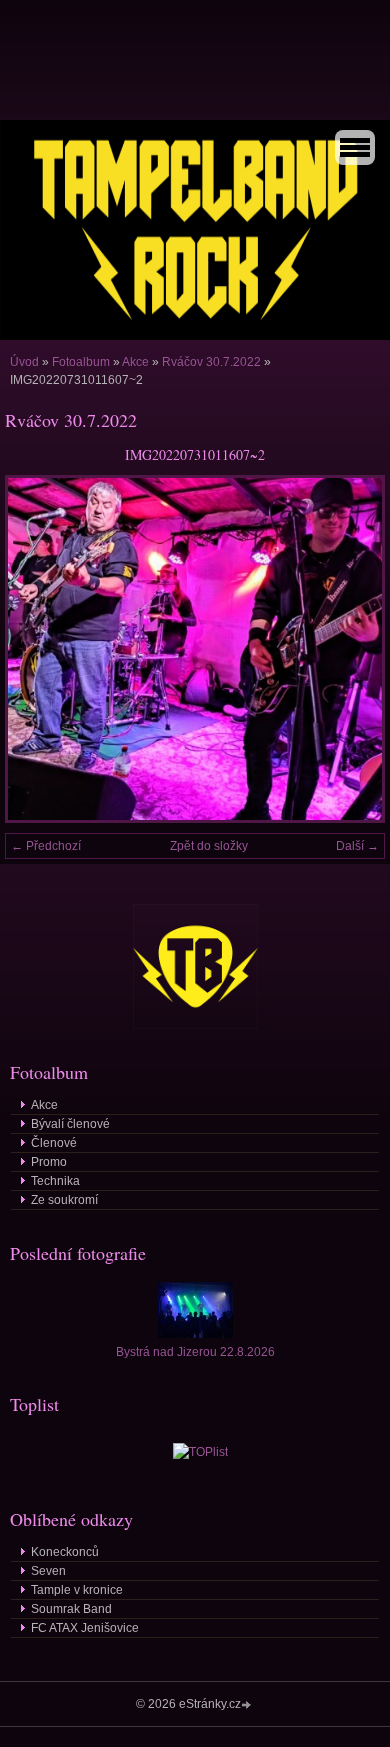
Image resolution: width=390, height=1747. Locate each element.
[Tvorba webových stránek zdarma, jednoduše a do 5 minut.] (248, 1705)
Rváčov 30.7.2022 (211, 362)
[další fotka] (352, 648)
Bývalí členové (70, 1124)
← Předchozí (46, 846)
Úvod (24, 362)
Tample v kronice (77, 1590)
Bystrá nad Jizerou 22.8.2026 (195, 1352)
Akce (135, 362)
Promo (49, 1162)
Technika (55, 1181)
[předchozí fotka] (37, 648)
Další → (357, 846)
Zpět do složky (209, 846)
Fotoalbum (81, 362)
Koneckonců (65, 1552)
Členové (54, 1143)
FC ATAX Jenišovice (85, 1628)
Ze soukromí (64, 1200)
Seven (48, 1571)
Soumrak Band (71, 1609)
